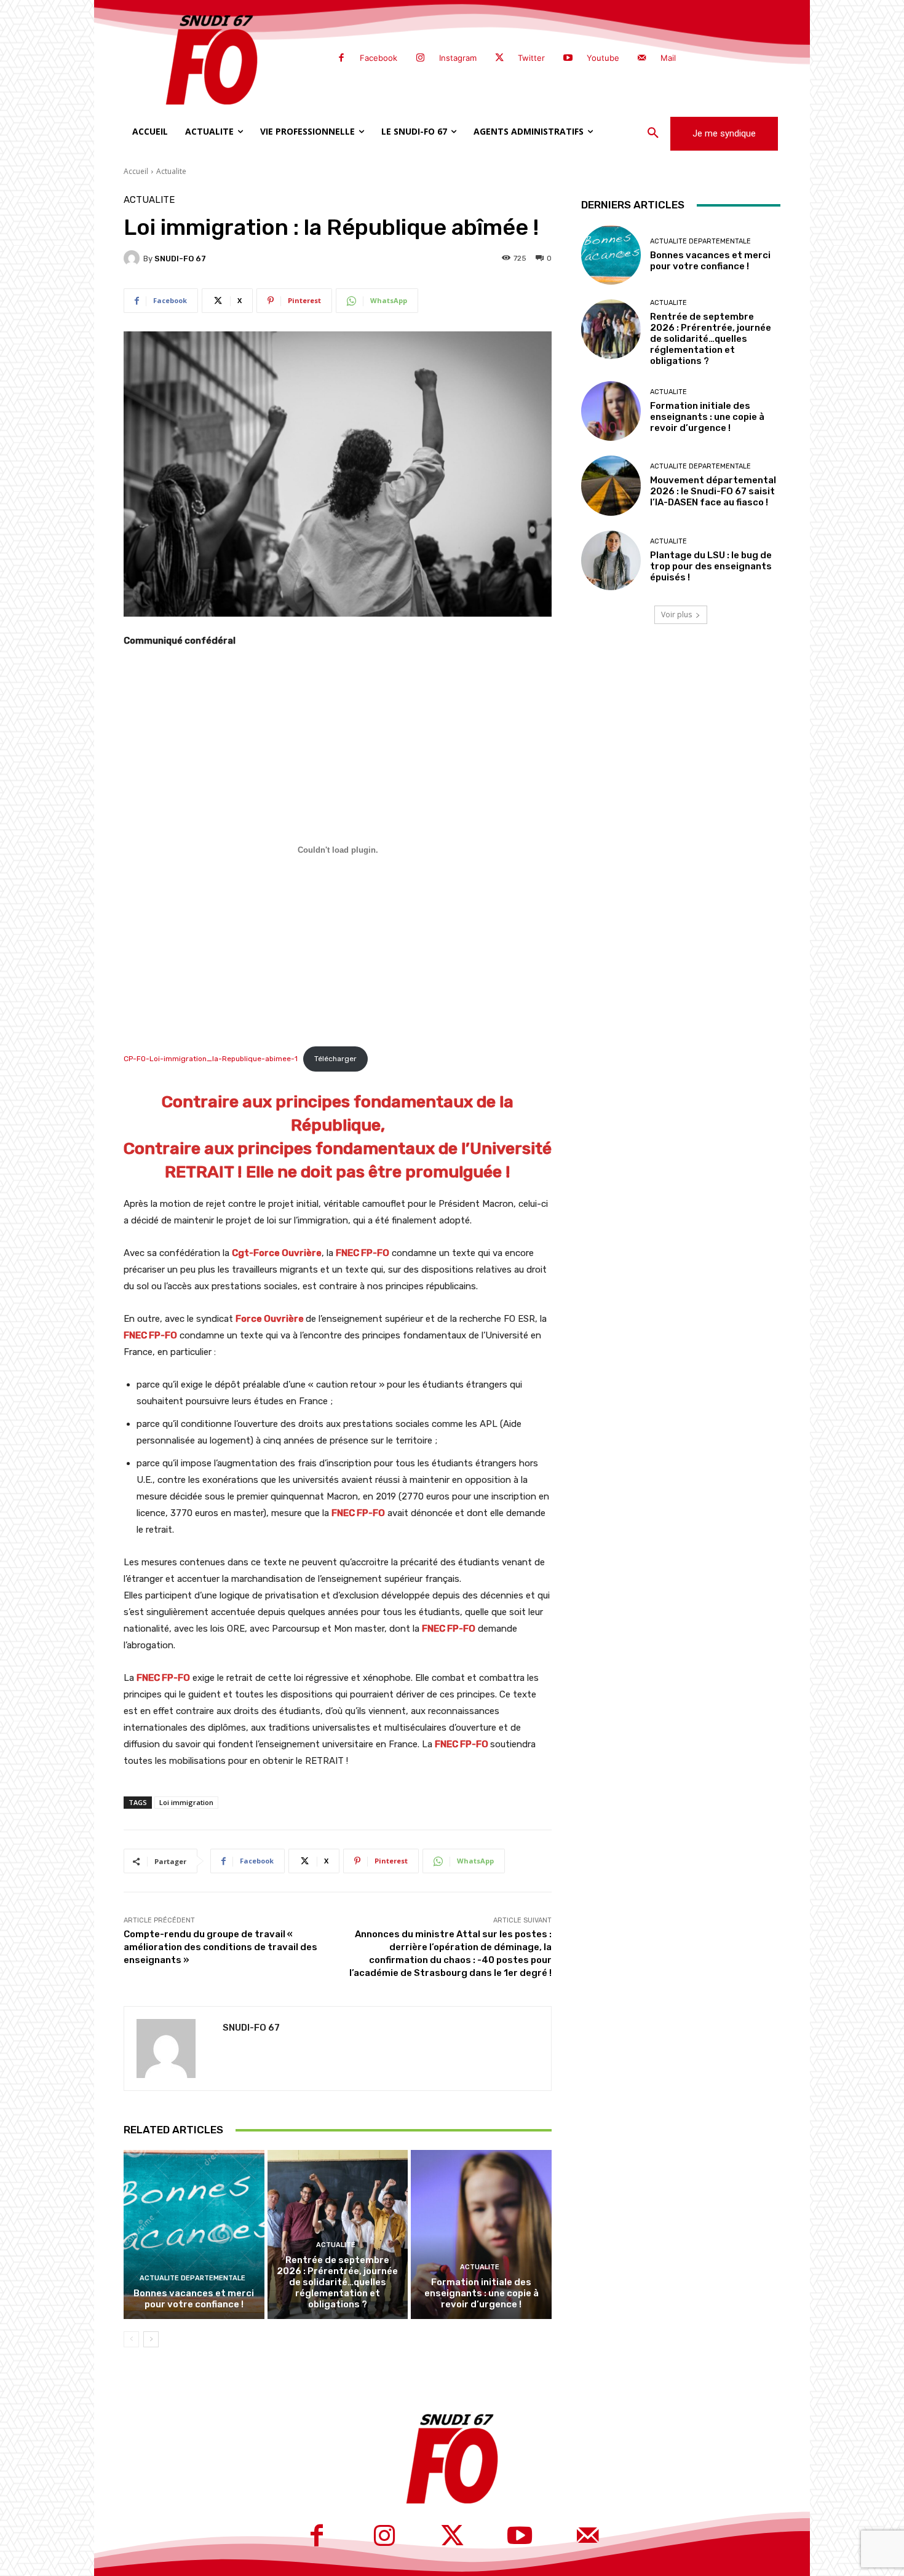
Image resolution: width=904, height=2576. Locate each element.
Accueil (136, 171)
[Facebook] (341, 58)
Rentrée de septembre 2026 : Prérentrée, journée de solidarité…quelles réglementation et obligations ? (337, 2282)
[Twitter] (499, 58)
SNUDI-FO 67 (180, 259)
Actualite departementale (192, 2278)
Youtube (603, 58)
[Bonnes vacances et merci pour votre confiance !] (194, 2234)
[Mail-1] (642, 58)
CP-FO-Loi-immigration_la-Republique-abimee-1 (211, 1059)
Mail (668, 58)
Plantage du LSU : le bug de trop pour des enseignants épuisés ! (711, 566)
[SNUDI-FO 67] (133, 258)
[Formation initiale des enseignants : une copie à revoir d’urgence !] (481, 2234)
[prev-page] (131, 2339)
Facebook (379, 58)
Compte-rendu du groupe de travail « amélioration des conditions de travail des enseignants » (220, 1947)
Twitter (531, 58)
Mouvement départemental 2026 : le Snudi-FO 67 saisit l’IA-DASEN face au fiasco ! (713, 491)
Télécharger (335, 1059)
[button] (653, 133)
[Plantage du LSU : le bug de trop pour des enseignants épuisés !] (611, 560)
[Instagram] (420, 58)
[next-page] (151, 2339)
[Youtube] (568, 58)
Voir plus (676, 614)
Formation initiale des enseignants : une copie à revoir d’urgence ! (482, 2293)
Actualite (171, 171)
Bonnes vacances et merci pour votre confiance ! (194, 2299)
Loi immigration (186, 1802)
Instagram (458, 58)
